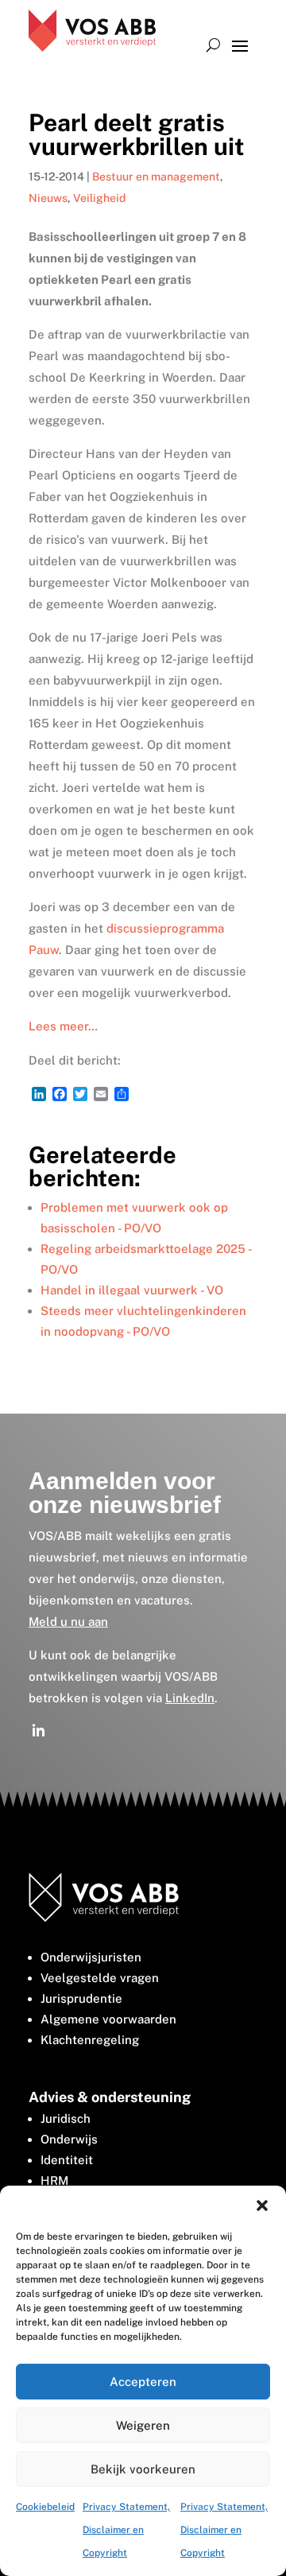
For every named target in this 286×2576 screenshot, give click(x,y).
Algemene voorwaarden (108, 2019)
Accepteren (143, 2382)
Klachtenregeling (90, 2040)
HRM (54, 2180)
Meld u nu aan (68, 1622)
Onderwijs (69, 2139)
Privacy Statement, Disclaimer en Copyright (126, 2530)
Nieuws (48, 198)
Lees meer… (63, 1026)
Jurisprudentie (81, 1998)
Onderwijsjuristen (91, 1957)
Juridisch (66, 2118)
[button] (262, 2206)
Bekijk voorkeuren (143, 2469)
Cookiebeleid (45, 2507)
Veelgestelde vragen (100, 1978)
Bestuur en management (156, 177)
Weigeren (143, 2425)
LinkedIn (190, 1698)
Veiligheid (99, 198)
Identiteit (67, 2160)
